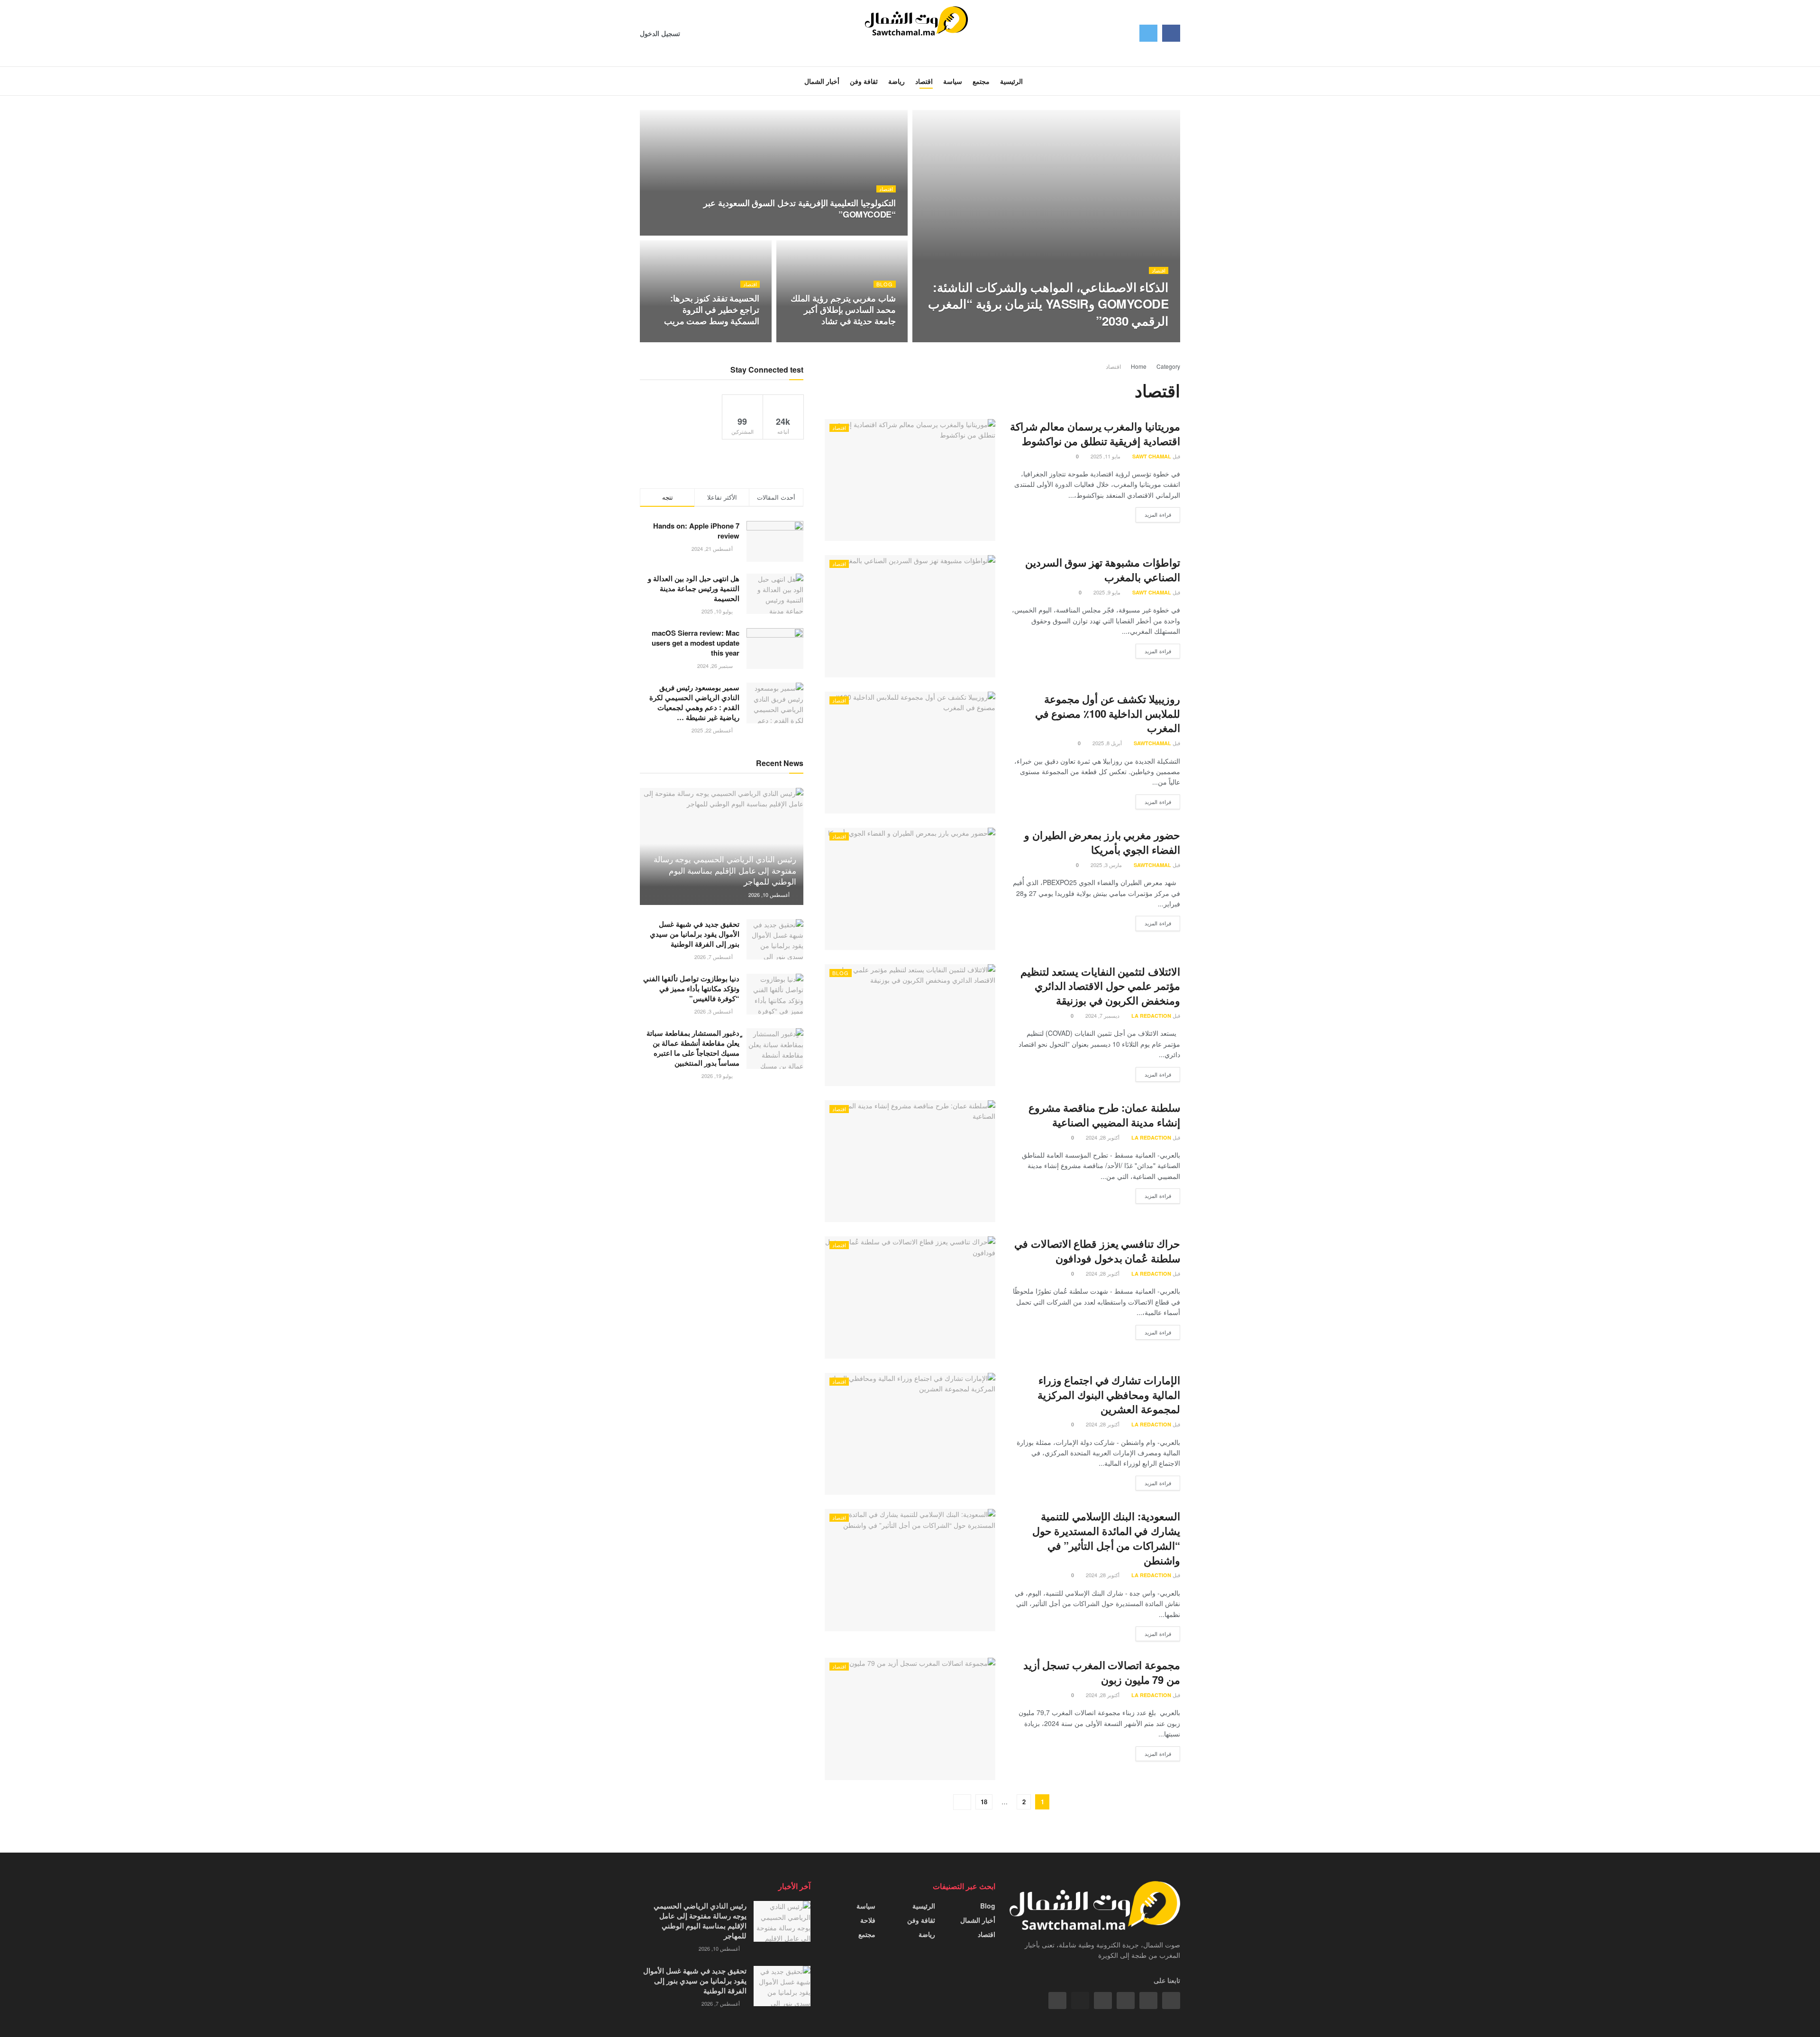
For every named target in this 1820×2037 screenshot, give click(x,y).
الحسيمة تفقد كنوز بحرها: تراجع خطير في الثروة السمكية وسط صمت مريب (712, 310)
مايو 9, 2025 (1108, 592)
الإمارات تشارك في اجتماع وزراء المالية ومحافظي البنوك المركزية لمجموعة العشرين (1109, 1395)
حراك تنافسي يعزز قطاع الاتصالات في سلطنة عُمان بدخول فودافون (1097, 1251)
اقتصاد (1159, 270)
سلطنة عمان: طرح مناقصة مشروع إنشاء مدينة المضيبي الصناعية (1104, 1115)
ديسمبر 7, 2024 (1103, 1015)
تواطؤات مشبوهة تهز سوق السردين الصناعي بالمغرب (1103, 570)
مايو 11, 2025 (739, 339)
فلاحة (868, 1920)
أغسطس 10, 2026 (770, 895)
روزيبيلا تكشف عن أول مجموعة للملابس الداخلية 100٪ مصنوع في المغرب (1108, 713)
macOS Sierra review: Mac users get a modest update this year (696, 643)
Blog (885, 284)
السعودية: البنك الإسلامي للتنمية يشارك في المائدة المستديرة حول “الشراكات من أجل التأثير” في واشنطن (1106, 1538)
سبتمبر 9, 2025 (874, 339)
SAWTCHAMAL (1141, 339)
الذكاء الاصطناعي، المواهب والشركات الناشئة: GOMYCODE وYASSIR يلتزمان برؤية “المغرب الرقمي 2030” (1048, 304)
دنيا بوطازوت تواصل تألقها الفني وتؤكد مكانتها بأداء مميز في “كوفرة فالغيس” (691, 988)
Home (1139, 366)
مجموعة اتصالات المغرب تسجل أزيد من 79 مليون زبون (1102, 1672)
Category (1168, 366)
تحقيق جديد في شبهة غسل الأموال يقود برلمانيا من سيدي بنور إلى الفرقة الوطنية (695, 934)
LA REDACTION (1151, 1016)
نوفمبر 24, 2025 (872, 233)
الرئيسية (924, 1906)
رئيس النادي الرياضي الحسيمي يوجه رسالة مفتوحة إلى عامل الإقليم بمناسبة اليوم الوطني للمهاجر (725, 870)
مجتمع (867, 1934)
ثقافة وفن (921, 1920)
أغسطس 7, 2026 (714, 957)
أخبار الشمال (978, 1920)
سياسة (866, 1906)
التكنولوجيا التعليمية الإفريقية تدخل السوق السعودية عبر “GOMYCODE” (800, 209)
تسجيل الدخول (661, 33)
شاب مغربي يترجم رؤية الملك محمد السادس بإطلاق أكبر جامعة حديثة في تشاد (843, 310)
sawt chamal (1152, 456)
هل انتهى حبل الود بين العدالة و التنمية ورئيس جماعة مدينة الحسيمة (694, 588)
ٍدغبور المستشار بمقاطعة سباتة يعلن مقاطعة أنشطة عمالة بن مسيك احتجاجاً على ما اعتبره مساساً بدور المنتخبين (693, 1048)
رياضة (927, 1934)
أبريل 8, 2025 (1108, 743)
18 (984, 1802)
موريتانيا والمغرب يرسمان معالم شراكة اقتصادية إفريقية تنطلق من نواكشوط (1095, 434)
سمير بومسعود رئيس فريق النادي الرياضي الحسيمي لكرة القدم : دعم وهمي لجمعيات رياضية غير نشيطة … (694, 702)
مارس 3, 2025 (1107, 865)
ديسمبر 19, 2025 (1092, 339)
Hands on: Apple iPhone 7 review (696, 531)
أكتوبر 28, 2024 (1103, 1137)
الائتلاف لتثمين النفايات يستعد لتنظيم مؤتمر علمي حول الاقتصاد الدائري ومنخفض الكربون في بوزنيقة (1100, 986)
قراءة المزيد (1158, 514)
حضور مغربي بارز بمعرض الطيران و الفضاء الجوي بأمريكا (1102, 842)
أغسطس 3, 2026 (714, 1011)
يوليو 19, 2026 (718, 1076)
